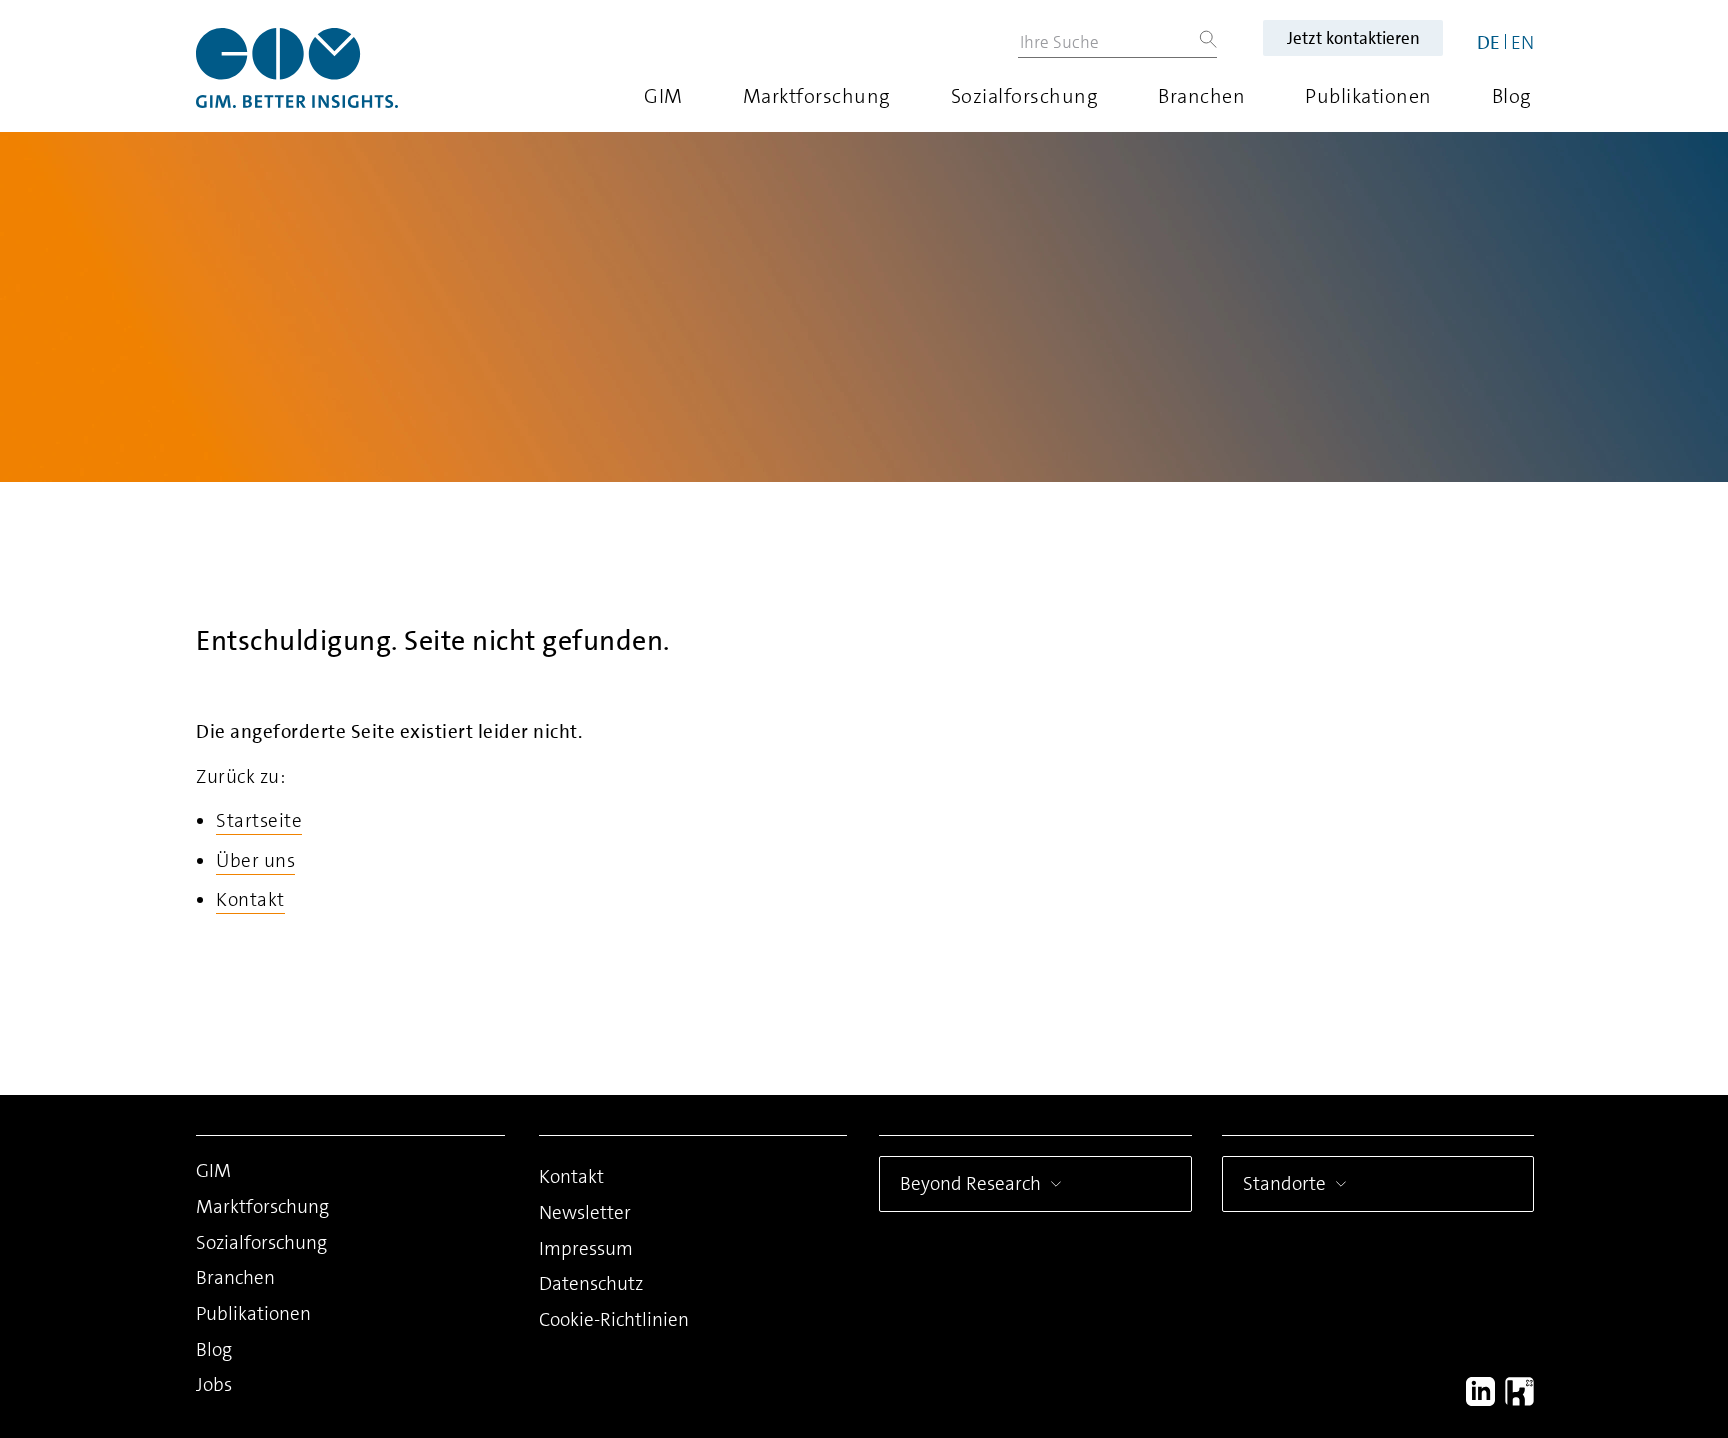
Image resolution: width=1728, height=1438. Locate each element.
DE (1488, 42)
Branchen (1201, 96)
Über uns (255, 860)
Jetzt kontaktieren (1353, 38)
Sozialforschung (1025, 96)
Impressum (586, 1248)
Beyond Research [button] (970, 1183)
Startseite (259, 820)
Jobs (214, 1384)
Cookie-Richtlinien (614, 1319)
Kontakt (250, 899)
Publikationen (1368, 96)
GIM (663, 96)
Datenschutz (591, 1283)
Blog (1512, 96)
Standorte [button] (1284, 1183)
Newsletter (585, 1212)
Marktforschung (817, 96)
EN (1522, 42)
